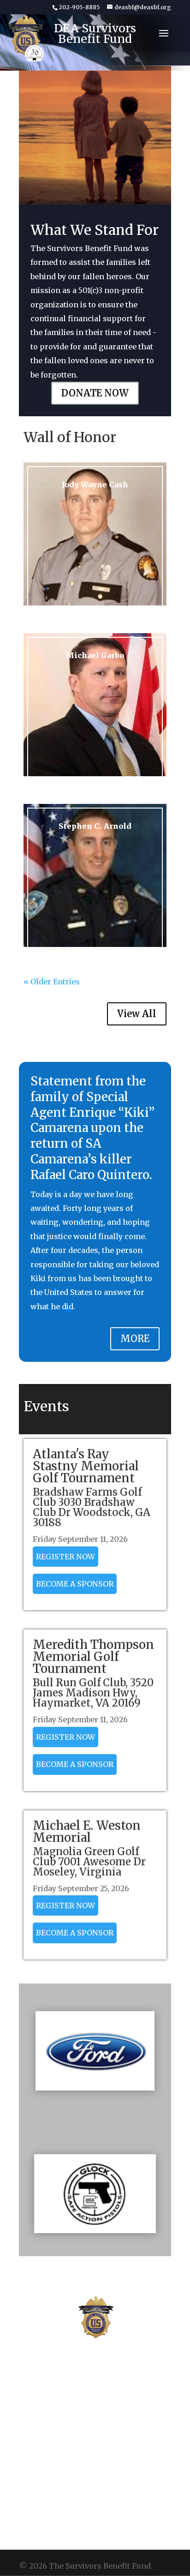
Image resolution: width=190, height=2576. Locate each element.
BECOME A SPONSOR (75, 1584)
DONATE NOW (95, 393)
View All (137, 1014)
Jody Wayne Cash (95, 485)
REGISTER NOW (65, 1557)
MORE (135, 1339)
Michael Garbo (95, 655)
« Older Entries (52, 982)
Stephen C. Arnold (95, 826)
